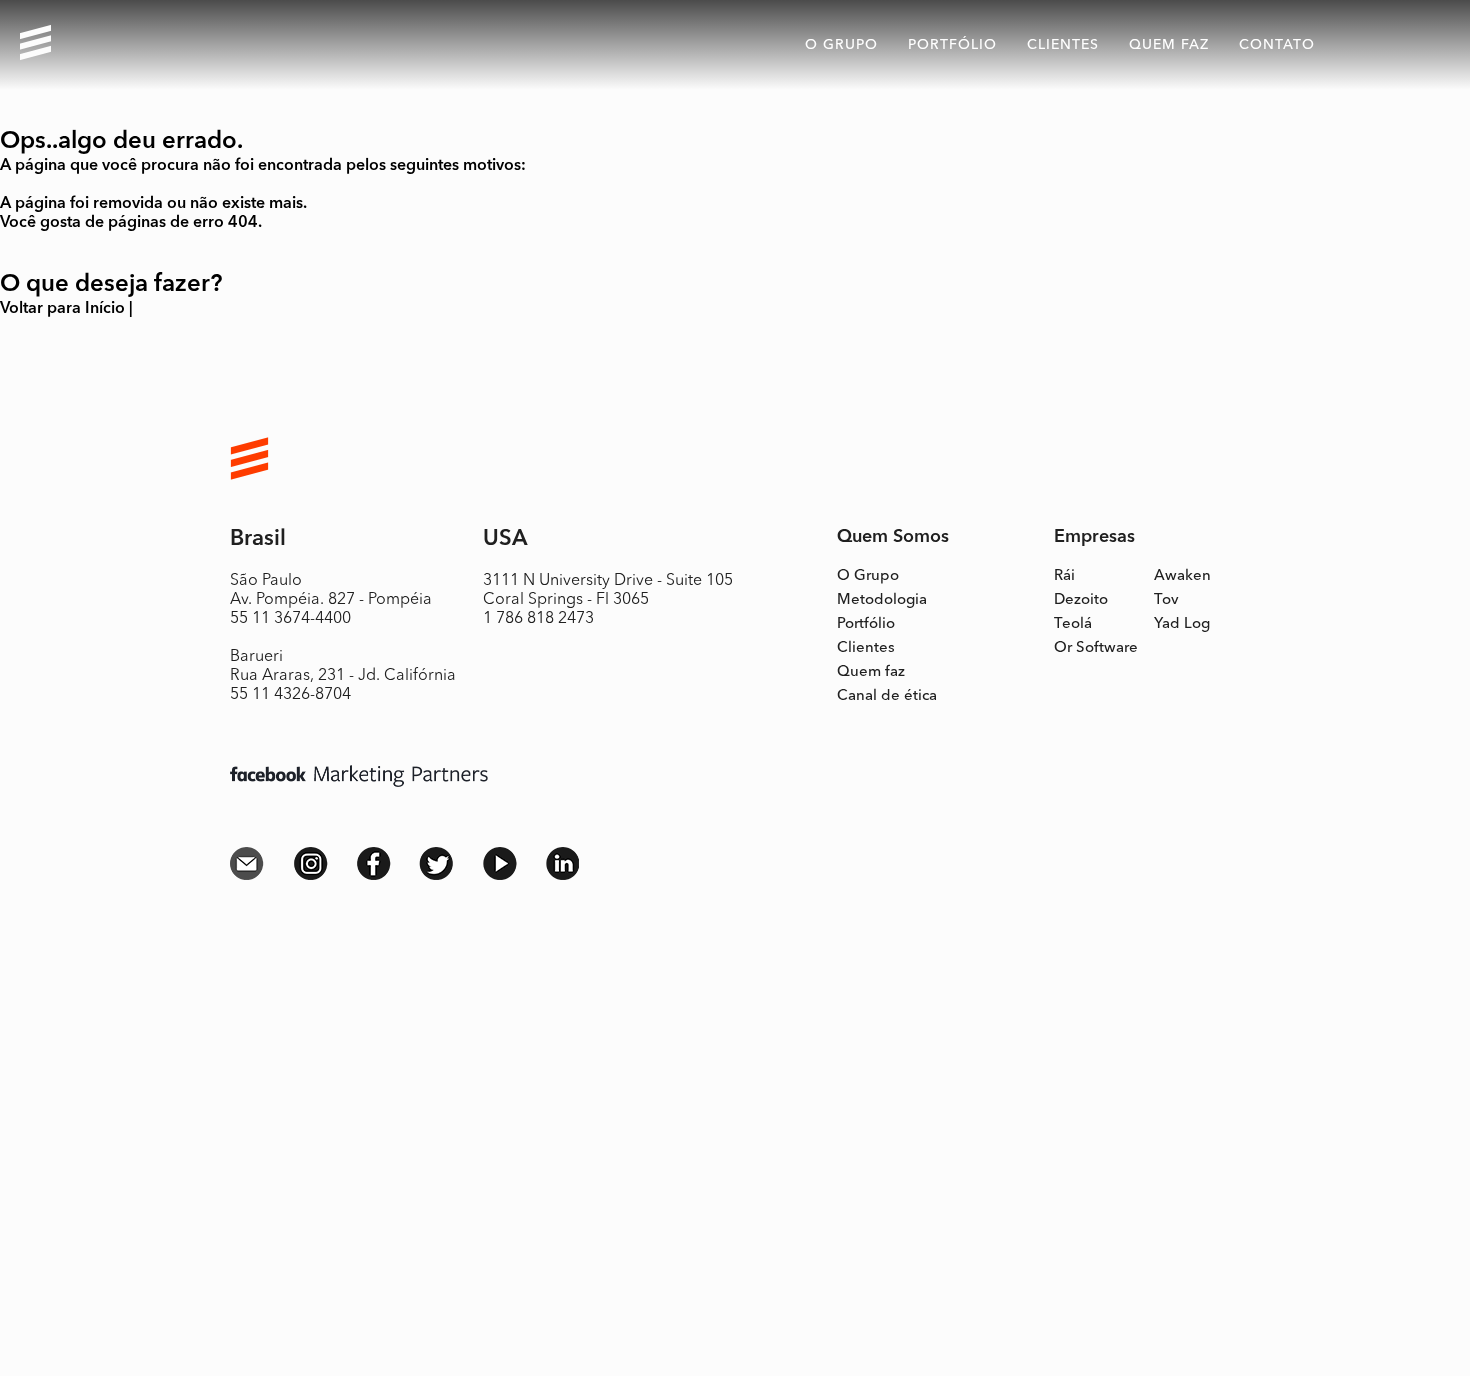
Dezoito (1081, 600)
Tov (1166, 600)
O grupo (841, 45)
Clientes (1063, 45)
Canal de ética (887, 696)
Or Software (1096, 648)
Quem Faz (1169, 45)
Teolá (1073, 624)
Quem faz (871, 672)
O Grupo (868, 576)
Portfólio (952, 45)
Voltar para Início (62, 309)
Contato (1277, 45)
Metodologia (882, 600)
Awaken (1182, 576)
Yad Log (1182, 624)
